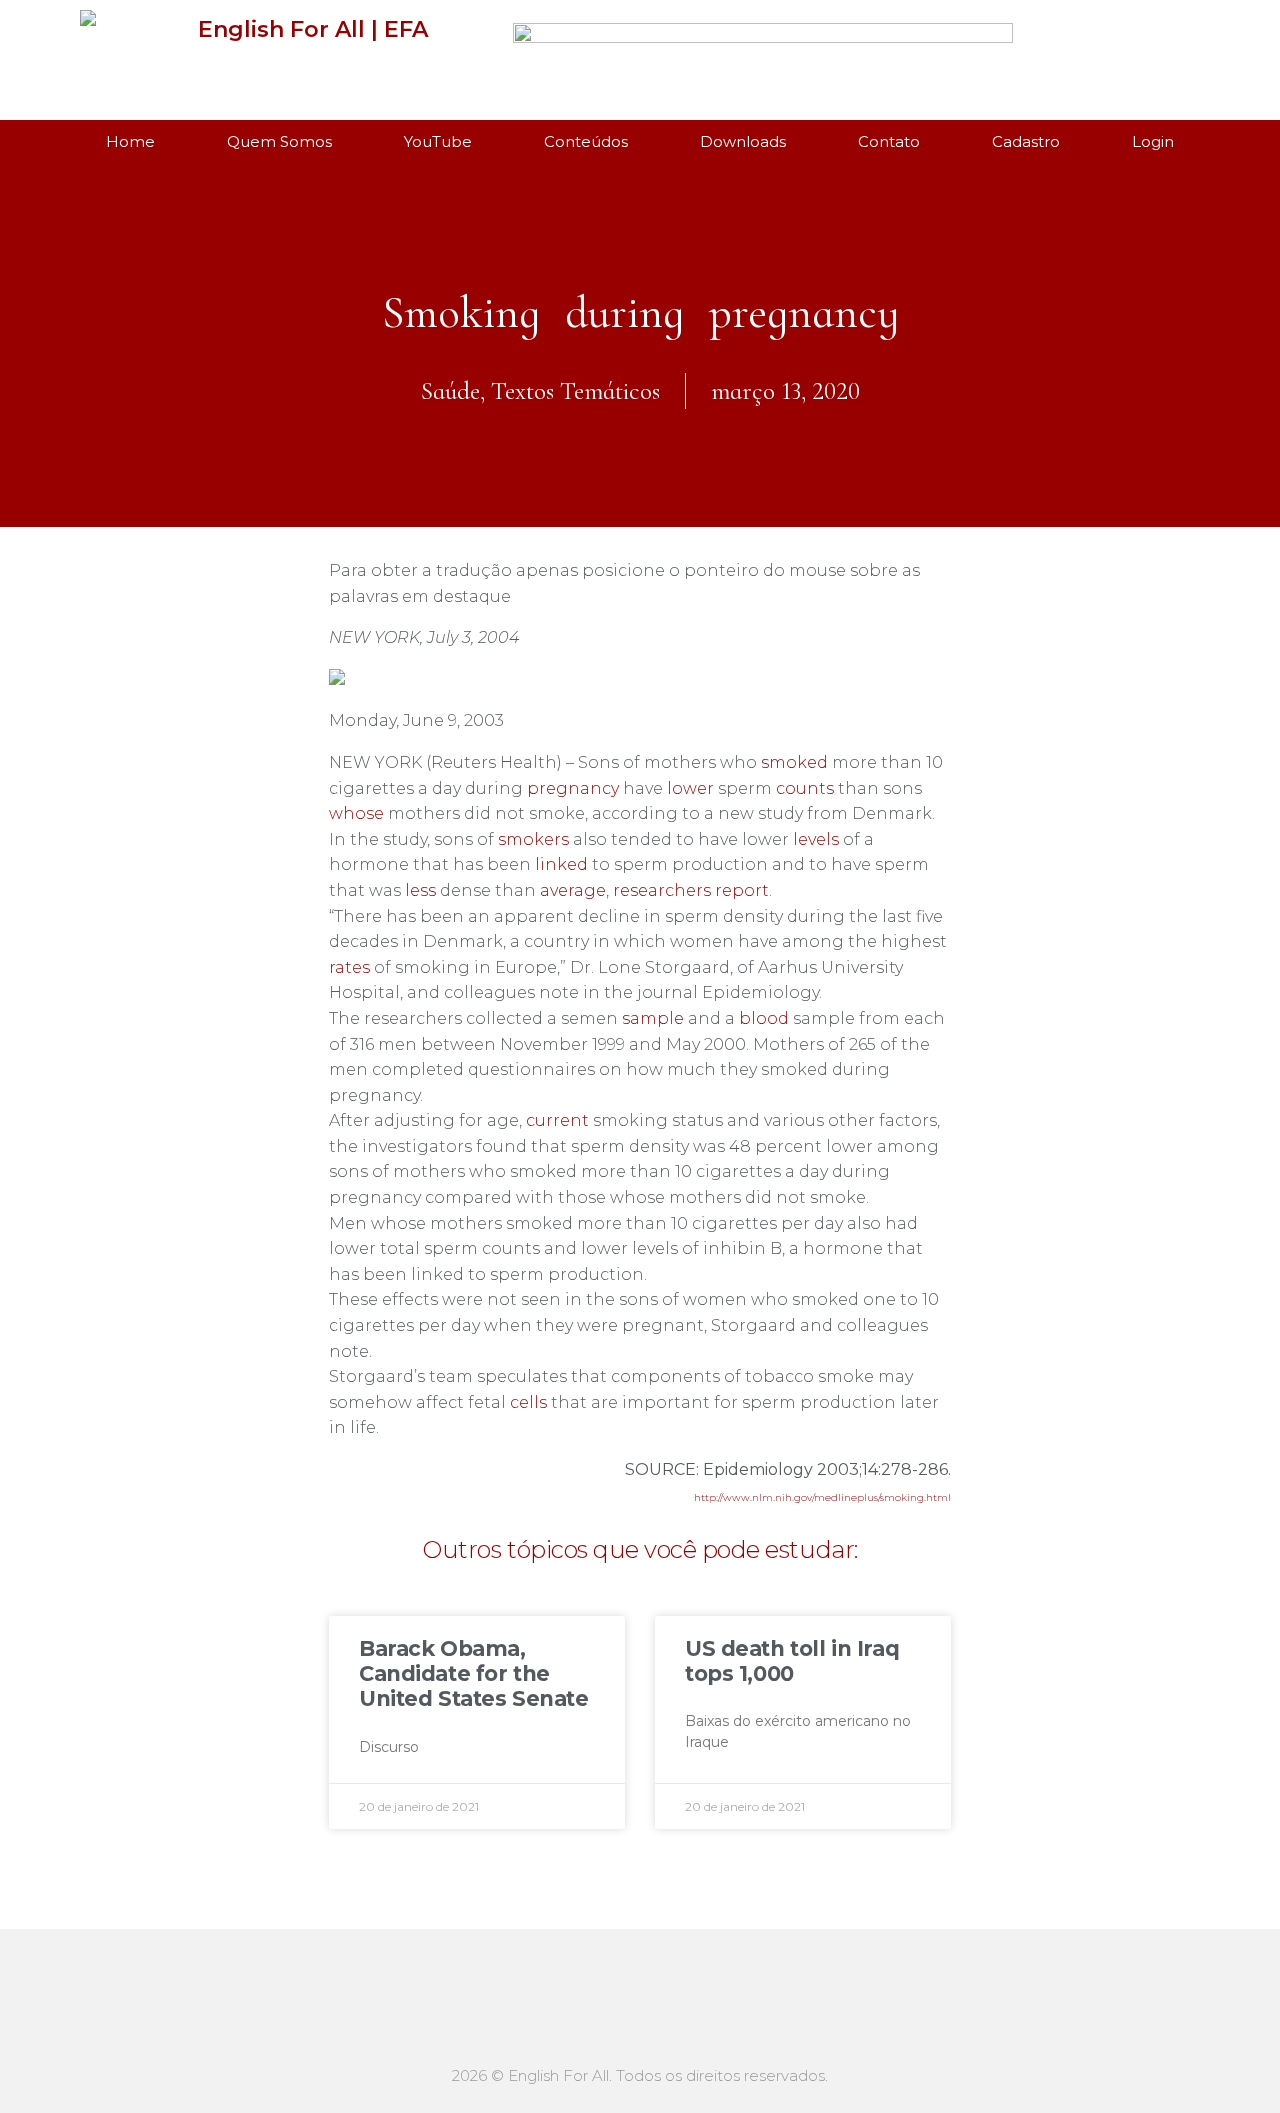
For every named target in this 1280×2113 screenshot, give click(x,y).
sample (653, 1018)
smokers (533, 839)
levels (816, 839)
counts (805, 788)
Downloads (743, 141)
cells (528, 1402)
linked (561, 864)
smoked (794, 762)
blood (764, 1018)
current (557, 1120)
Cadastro (1026, 141)
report (742, 890)
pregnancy (573, 788)
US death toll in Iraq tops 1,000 (792, 1661)
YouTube (438, 141)
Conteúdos (586, 141)
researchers (662, 890)
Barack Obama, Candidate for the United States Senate (474, 1673)
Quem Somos (279, 141)
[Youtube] (1113, 54)
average (573, 890)
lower (690, 788)
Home (130, 141)
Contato (889, 141)
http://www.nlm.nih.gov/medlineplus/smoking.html (822, 1497)
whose (356, 813)
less (420, 890)
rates (349, 967)
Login (1153, 141)
